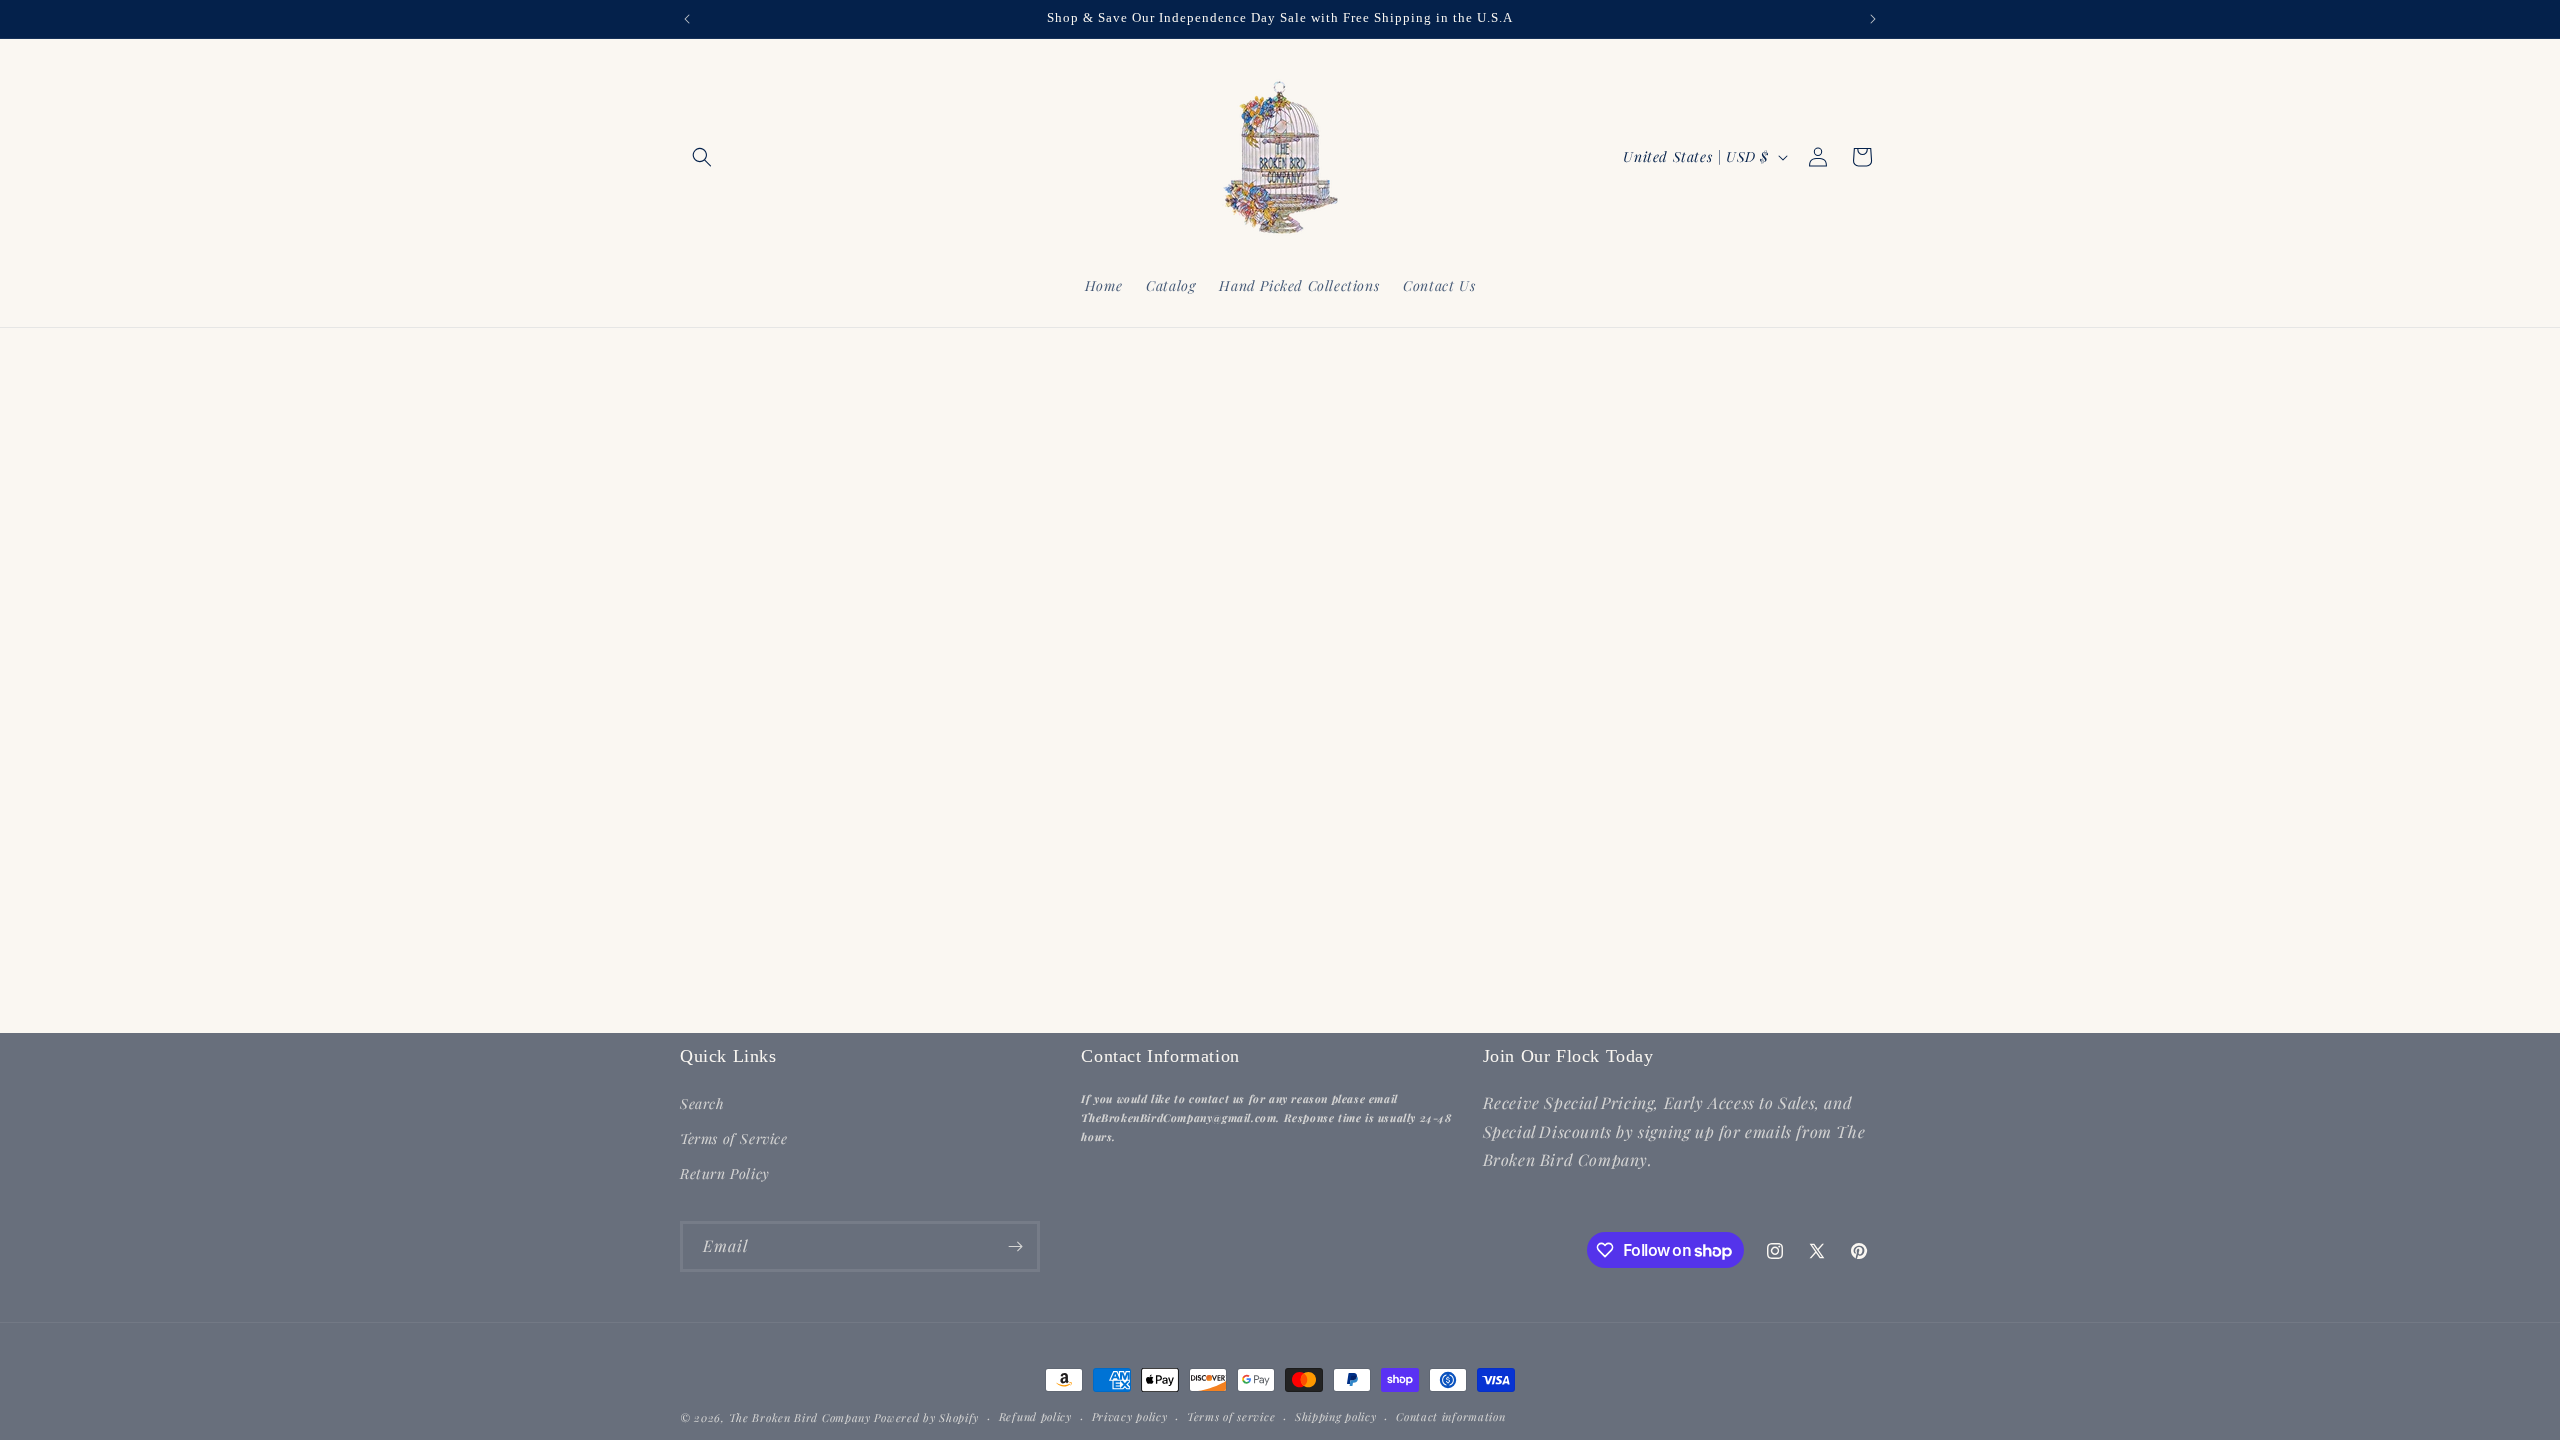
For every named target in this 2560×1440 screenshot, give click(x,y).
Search (702, 1103)
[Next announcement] (1873, 19)
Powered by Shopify (926, 1417)
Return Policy (725, 1173)
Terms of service (1231, 1416)
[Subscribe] (1015, 1246)
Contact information (1450, 1416)
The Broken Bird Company (800, 1417)
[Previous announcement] (687, 19)
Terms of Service (734, 1138)
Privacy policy (1130, 1416)
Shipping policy (1336, 1416)
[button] (702, 157)
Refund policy (1035, 1416)
